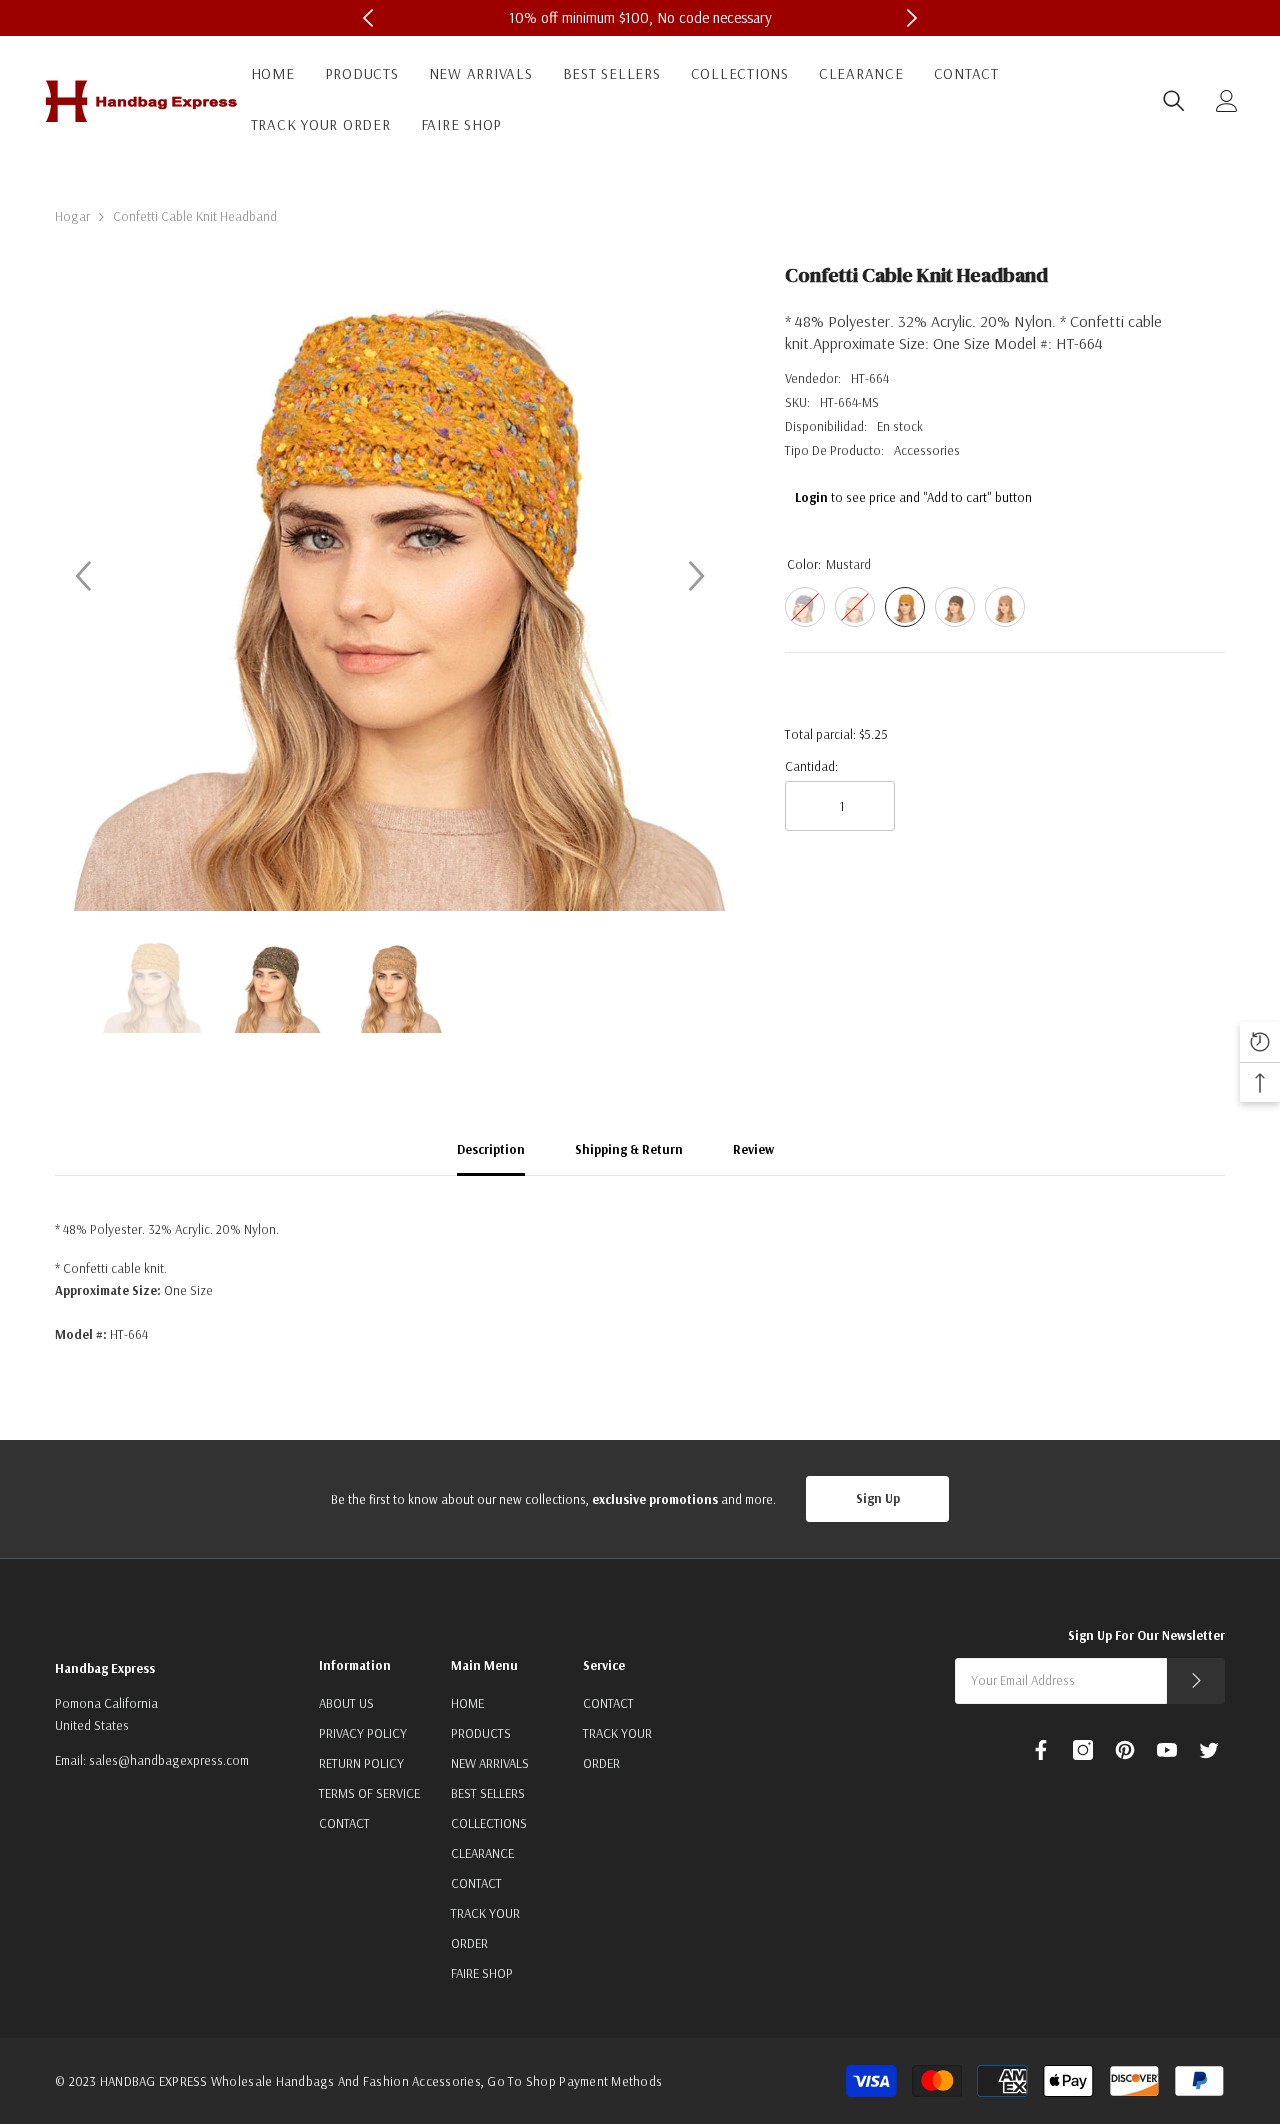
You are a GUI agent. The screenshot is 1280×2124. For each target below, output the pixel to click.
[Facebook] (1041, 1750)
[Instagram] (1083, 1750)
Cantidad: (811, 766)
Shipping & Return (629, 1149)
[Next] (697, 576)
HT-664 (870, 378)
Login (811, 497)
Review (753, 1149)
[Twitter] (1209, 1750)
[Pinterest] (1125, 1750)
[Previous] (83, 576)
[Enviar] (1196, 1681)
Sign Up (878, 1498)
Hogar (72, 216)
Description (491, 1149)
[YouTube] (1167, 1750)
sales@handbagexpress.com (169, 1760)
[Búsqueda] (1174, 101)
